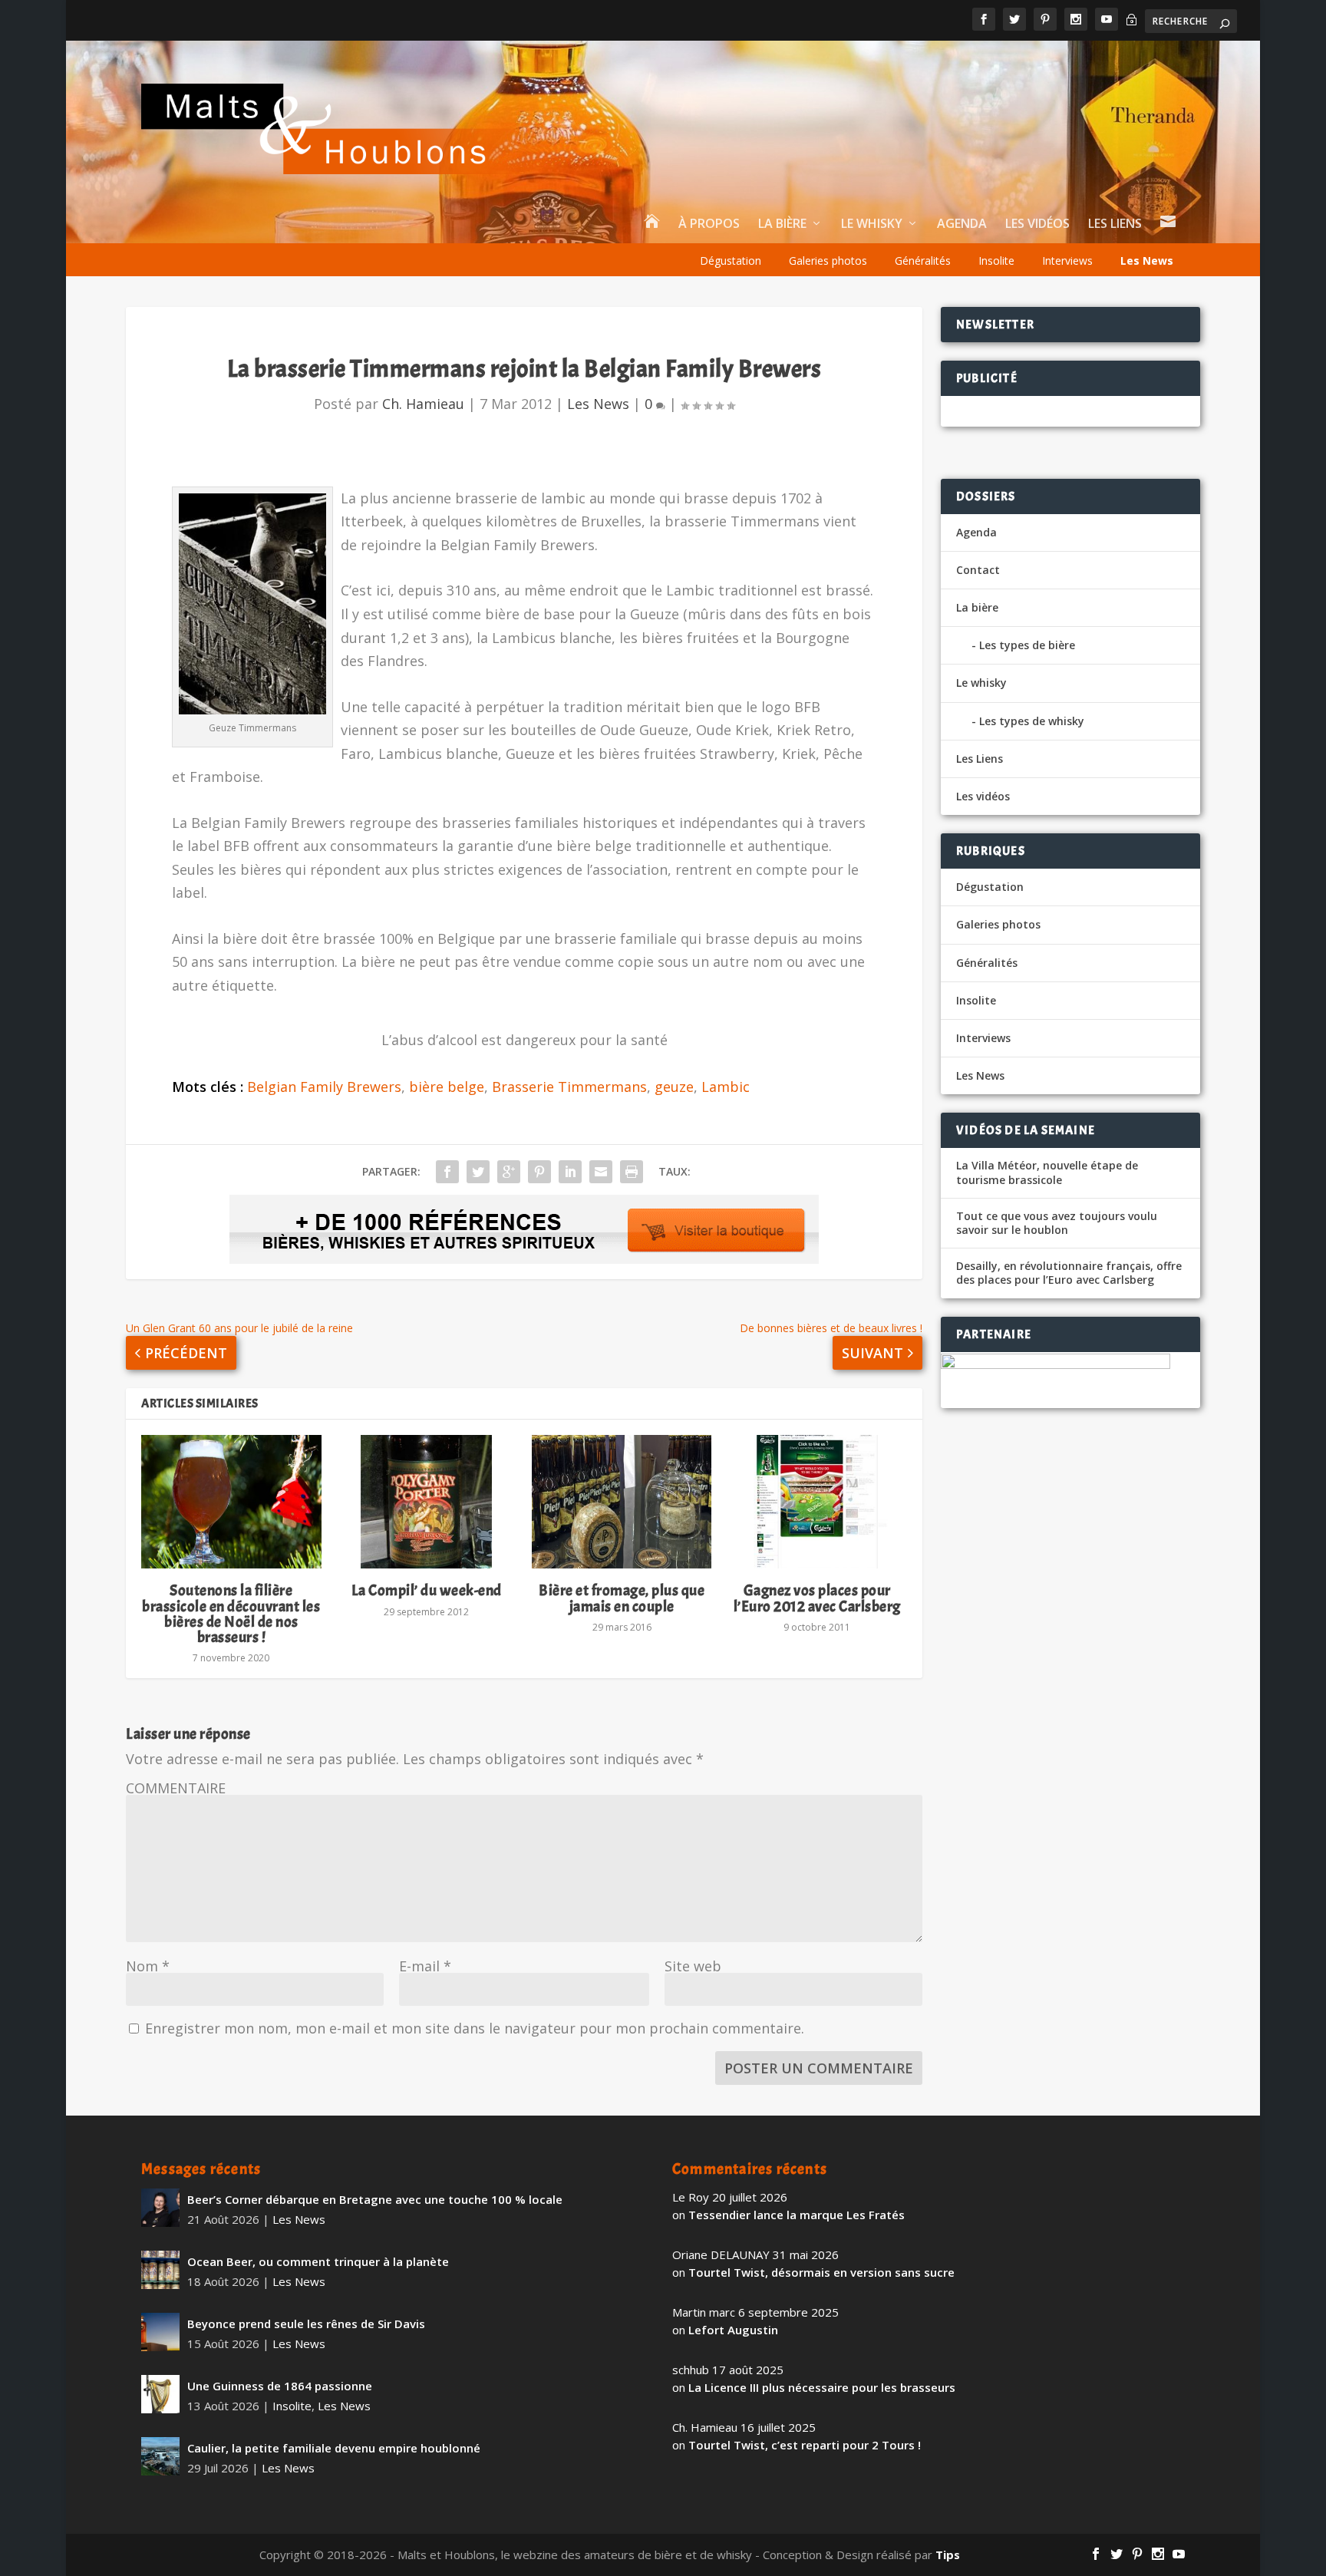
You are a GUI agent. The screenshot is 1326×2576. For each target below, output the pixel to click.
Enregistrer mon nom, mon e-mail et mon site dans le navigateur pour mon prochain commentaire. (475, 2028)
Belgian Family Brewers (324, 1087)
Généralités (923, 261)
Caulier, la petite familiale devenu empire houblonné (334, 2448)
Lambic (726, 1087)
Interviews (1067, 261)
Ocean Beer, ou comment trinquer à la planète (318, 2261)
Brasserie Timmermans (569, 1087)
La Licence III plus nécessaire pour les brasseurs (822, 2387)
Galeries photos (828, 261)
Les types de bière (1027, 645)
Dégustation (731, 261)
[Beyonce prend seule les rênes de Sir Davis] (160, 2332)
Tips (948, 2555)
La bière (782, 224)
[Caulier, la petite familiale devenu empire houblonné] (160, 2456)
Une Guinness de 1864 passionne (280, 2386)
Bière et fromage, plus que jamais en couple (622, 1598)
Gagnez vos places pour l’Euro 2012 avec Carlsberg (817, 1598)
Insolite (996, 261)
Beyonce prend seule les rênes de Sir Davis (306, 2324)
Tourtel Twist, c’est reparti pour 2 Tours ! (805, 2445)
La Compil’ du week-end (427, 1590)
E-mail (425, 1966)
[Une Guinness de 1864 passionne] (160, 2394)
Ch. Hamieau (423, 404)
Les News (1147, 261)
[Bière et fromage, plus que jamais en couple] (622, 1502)
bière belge (447, 1087)
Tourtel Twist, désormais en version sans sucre (821, 2272)
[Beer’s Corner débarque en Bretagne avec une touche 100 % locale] (160, 2208)
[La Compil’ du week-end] (427, 1502)
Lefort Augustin (733, 2330)
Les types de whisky (1032, 721)
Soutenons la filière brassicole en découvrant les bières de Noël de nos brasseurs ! (231, 1614)
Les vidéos (1037, 224)
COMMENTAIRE (176, 1788)
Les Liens (1115, 224)
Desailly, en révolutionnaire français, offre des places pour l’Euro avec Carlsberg (1069, 1273)
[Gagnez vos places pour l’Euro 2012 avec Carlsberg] (816, 1502)
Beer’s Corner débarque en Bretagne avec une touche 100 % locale (375, 2199)
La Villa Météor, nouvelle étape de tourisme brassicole (1047, 1173)
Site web (693, 1966)
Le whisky (872, 224)
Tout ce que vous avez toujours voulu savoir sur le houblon (1057, 1223)
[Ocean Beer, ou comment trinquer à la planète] (160, 2270)
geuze (674, 1087)
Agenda (962, 224)
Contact (978, 570)
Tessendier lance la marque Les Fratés (797, 2215)
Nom (148, 1966)
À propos (709, 224)
